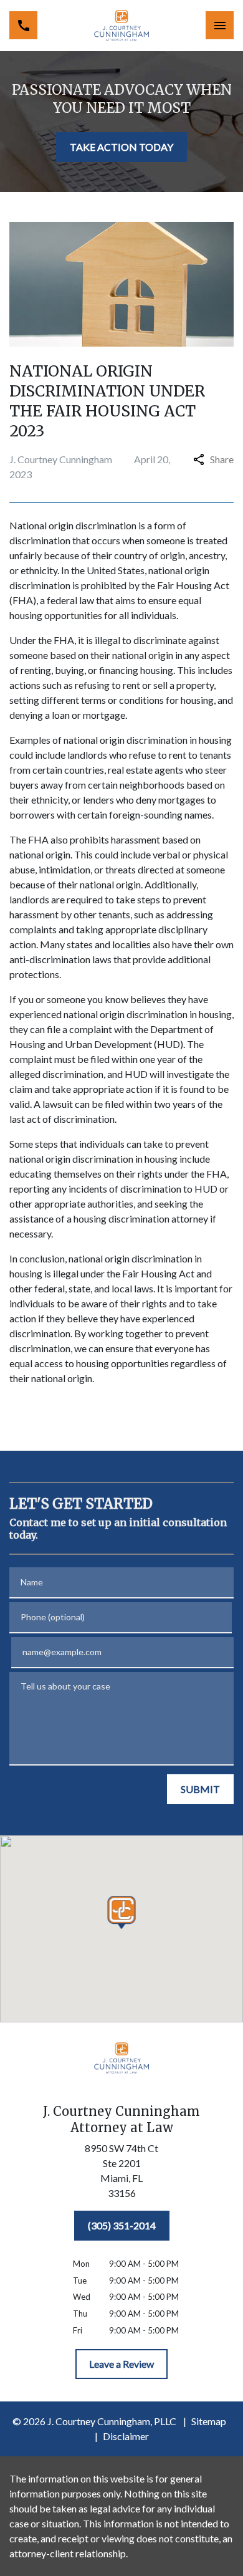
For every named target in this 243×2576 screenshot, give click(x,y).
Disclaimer (126, 2436)
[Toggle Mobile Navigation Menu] (220, 25)
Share (222, 459)
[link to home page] (121, 26)
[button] (122, 1912)
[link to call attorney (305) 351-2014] (23, 25)
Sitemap (209, 2421)
